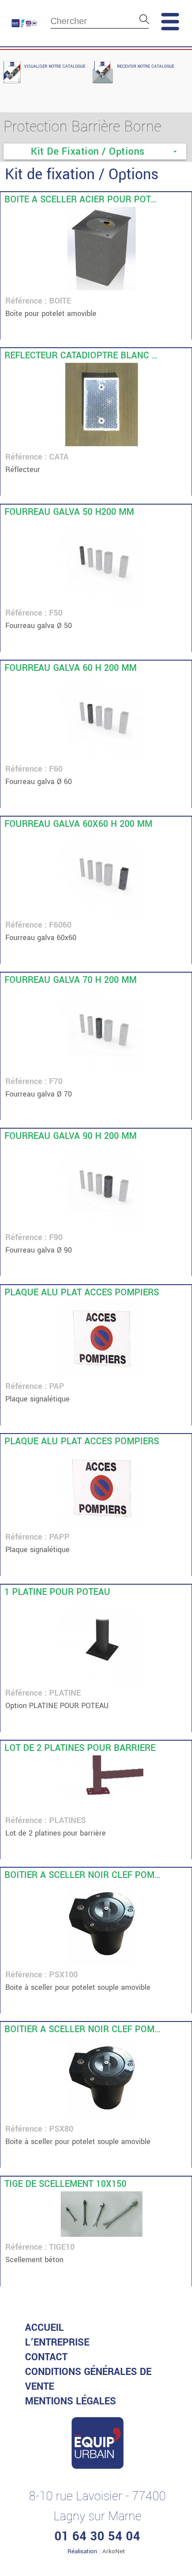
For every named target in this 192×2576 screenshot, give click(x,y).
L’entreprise (57, 2342)
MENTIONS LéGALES (71, 2401)
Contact (46, 2357)
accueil (44, 2328)
